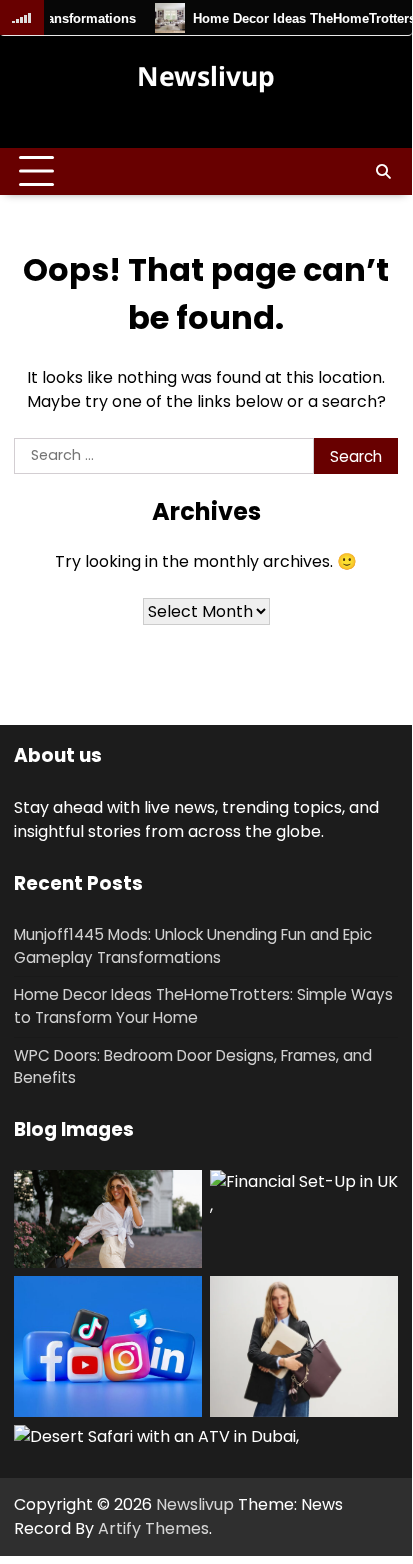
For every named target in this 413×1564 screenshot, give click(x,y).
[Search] (383, 172)
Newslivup (206, 76)
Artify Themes (153, 1528)
